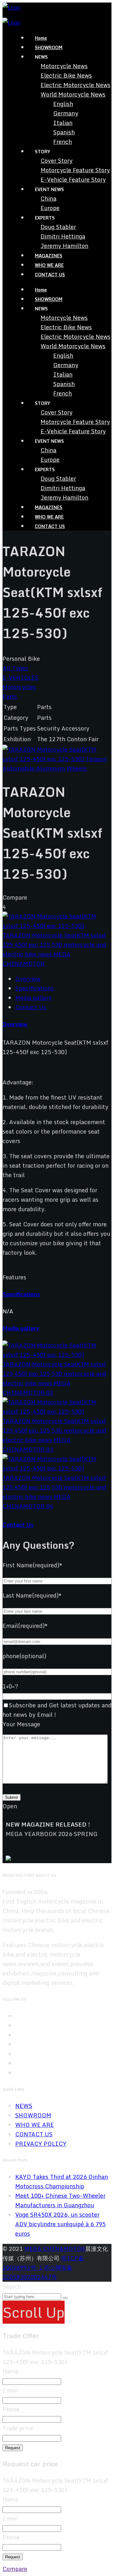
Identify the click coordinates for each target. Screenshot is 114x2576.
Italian (63, 123)
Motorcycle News (64, 66)
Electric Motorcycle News (76, 85)
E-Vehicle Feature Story (73, 179)
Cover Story (57, 161)
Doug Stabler (58, 227)
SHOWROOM (49, 47)
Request (13, 2448)
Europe (50, 208)
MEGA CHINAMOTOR (55, 2249)
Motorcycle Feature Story (75, 170)
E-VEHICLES (20, 678)
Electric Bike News (66, 75)
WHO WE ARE (49, 265)
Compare (15, 2569)
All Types (15, 668)
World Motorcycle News (73, 94)
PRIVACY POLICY (41, 2144)
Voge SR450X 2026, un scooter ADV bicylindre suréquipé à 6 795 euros (60, 2224)
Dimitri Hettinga (63, 236)
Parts (10, 696)
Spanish (64, 132)
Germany (66, 113)
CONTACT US (50, 275)
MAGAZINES (49, 256)
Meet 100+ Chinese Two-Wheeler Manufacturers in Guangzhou (60, 2200)
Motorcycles (19, 687)
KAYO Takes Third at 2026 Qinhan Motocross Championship (62, 2181)
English (63, 104)
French (63, 142)
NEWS (24, 2106)
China (48, 198)
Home (41, 38)
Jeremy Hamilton (64, 246)
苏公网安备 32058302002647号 (38, 2272)
